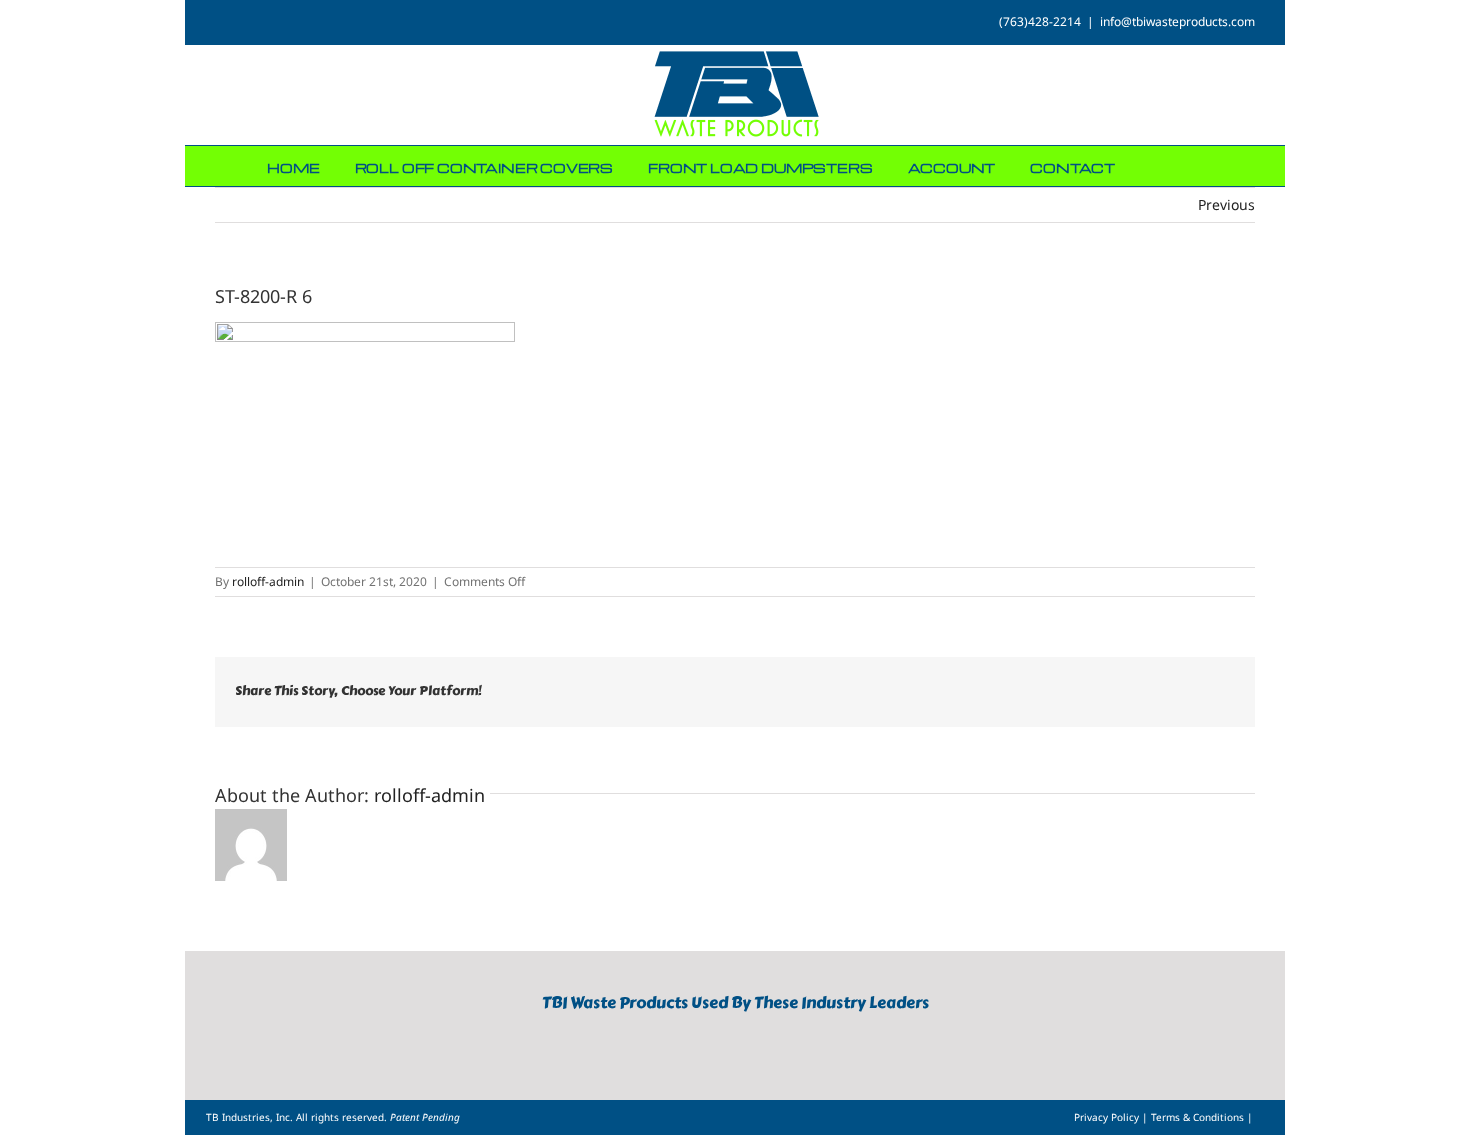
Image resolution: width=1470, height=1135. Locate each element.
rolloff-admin (268, 581)
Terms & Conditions (1199, 1117)
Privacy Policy (1108, 1117)
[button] (1198, 166)
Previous (1226, 204)
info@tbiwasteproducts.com (1177, 21)
